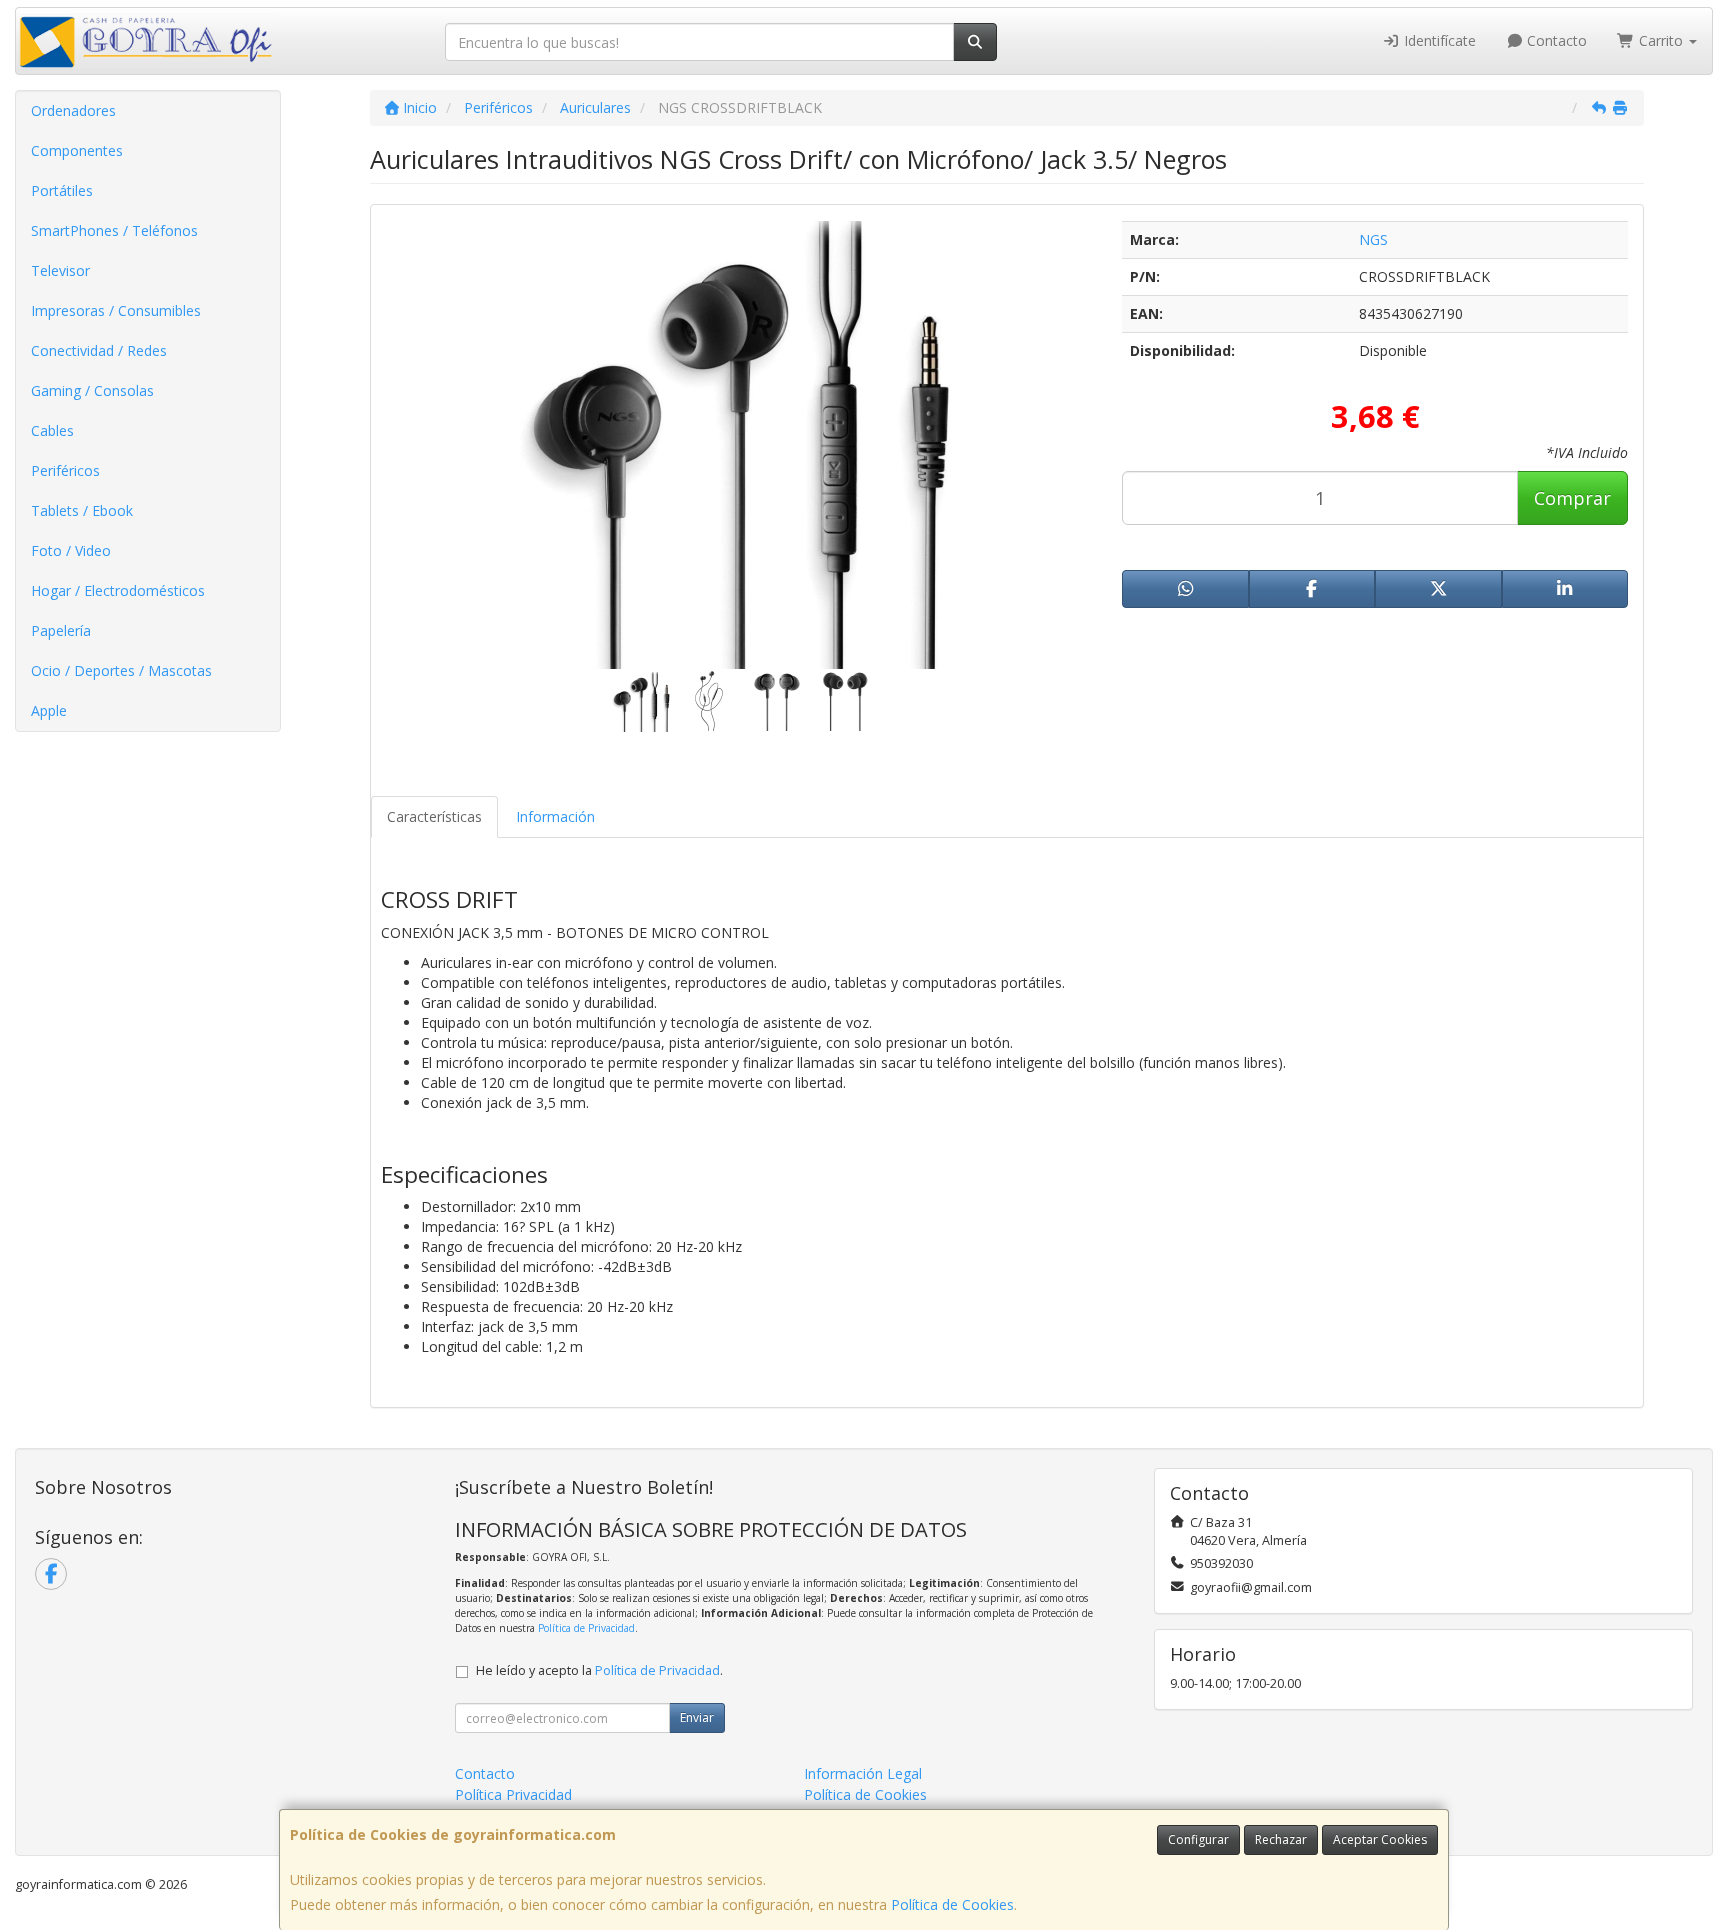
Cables (52, 430)
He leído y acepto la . (599, 1670)
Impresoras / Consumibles (116, 310)
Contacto (1555, 40)
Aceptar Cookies (1380, 1839)
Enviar (697, 1717)
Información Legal (863, 1773)
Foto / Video (71, 550)
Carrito (1661, 40)
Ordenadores (73, 110)
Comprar (1572, 498)
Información (555, 816)
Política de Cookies (952, 1904)
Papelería (61, 630)
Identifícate (1438, 40)
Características (434, 816)
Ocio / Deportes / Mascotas (121, 670)
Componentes (77, 150)
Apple (49, 710)
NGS (1373, 239)
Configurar (1198, 1839)
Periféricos (65, 470)
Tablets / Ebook (82, 510)
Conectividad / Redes (99, 350)
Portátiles (62, 190)
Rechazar (1281, 1839)
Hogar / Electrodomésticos (118, 590)
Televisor (60, 270)
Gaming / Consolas (92, 390)
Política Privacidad (513, 1794)
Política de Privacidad (586, 1628)
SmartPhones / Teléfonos (114, 230)
